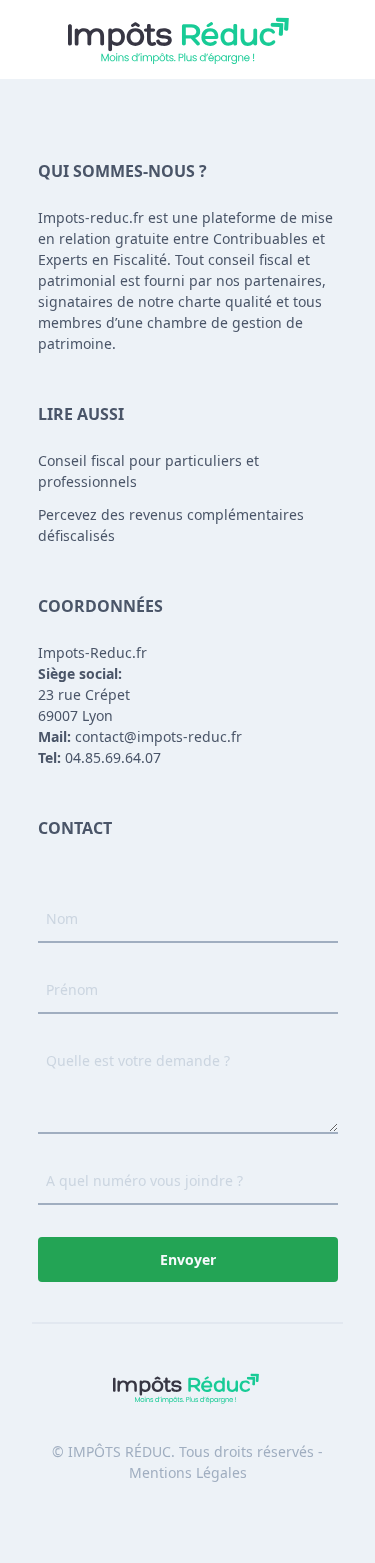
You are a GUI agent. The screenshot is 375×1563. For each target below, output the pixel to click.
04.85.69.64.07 (99, 757)
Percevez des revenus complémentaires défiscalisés (171, 525)
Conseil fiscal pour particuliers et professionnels (148, 471)
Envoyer (188, 1259)
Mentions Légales (188, 1472)
